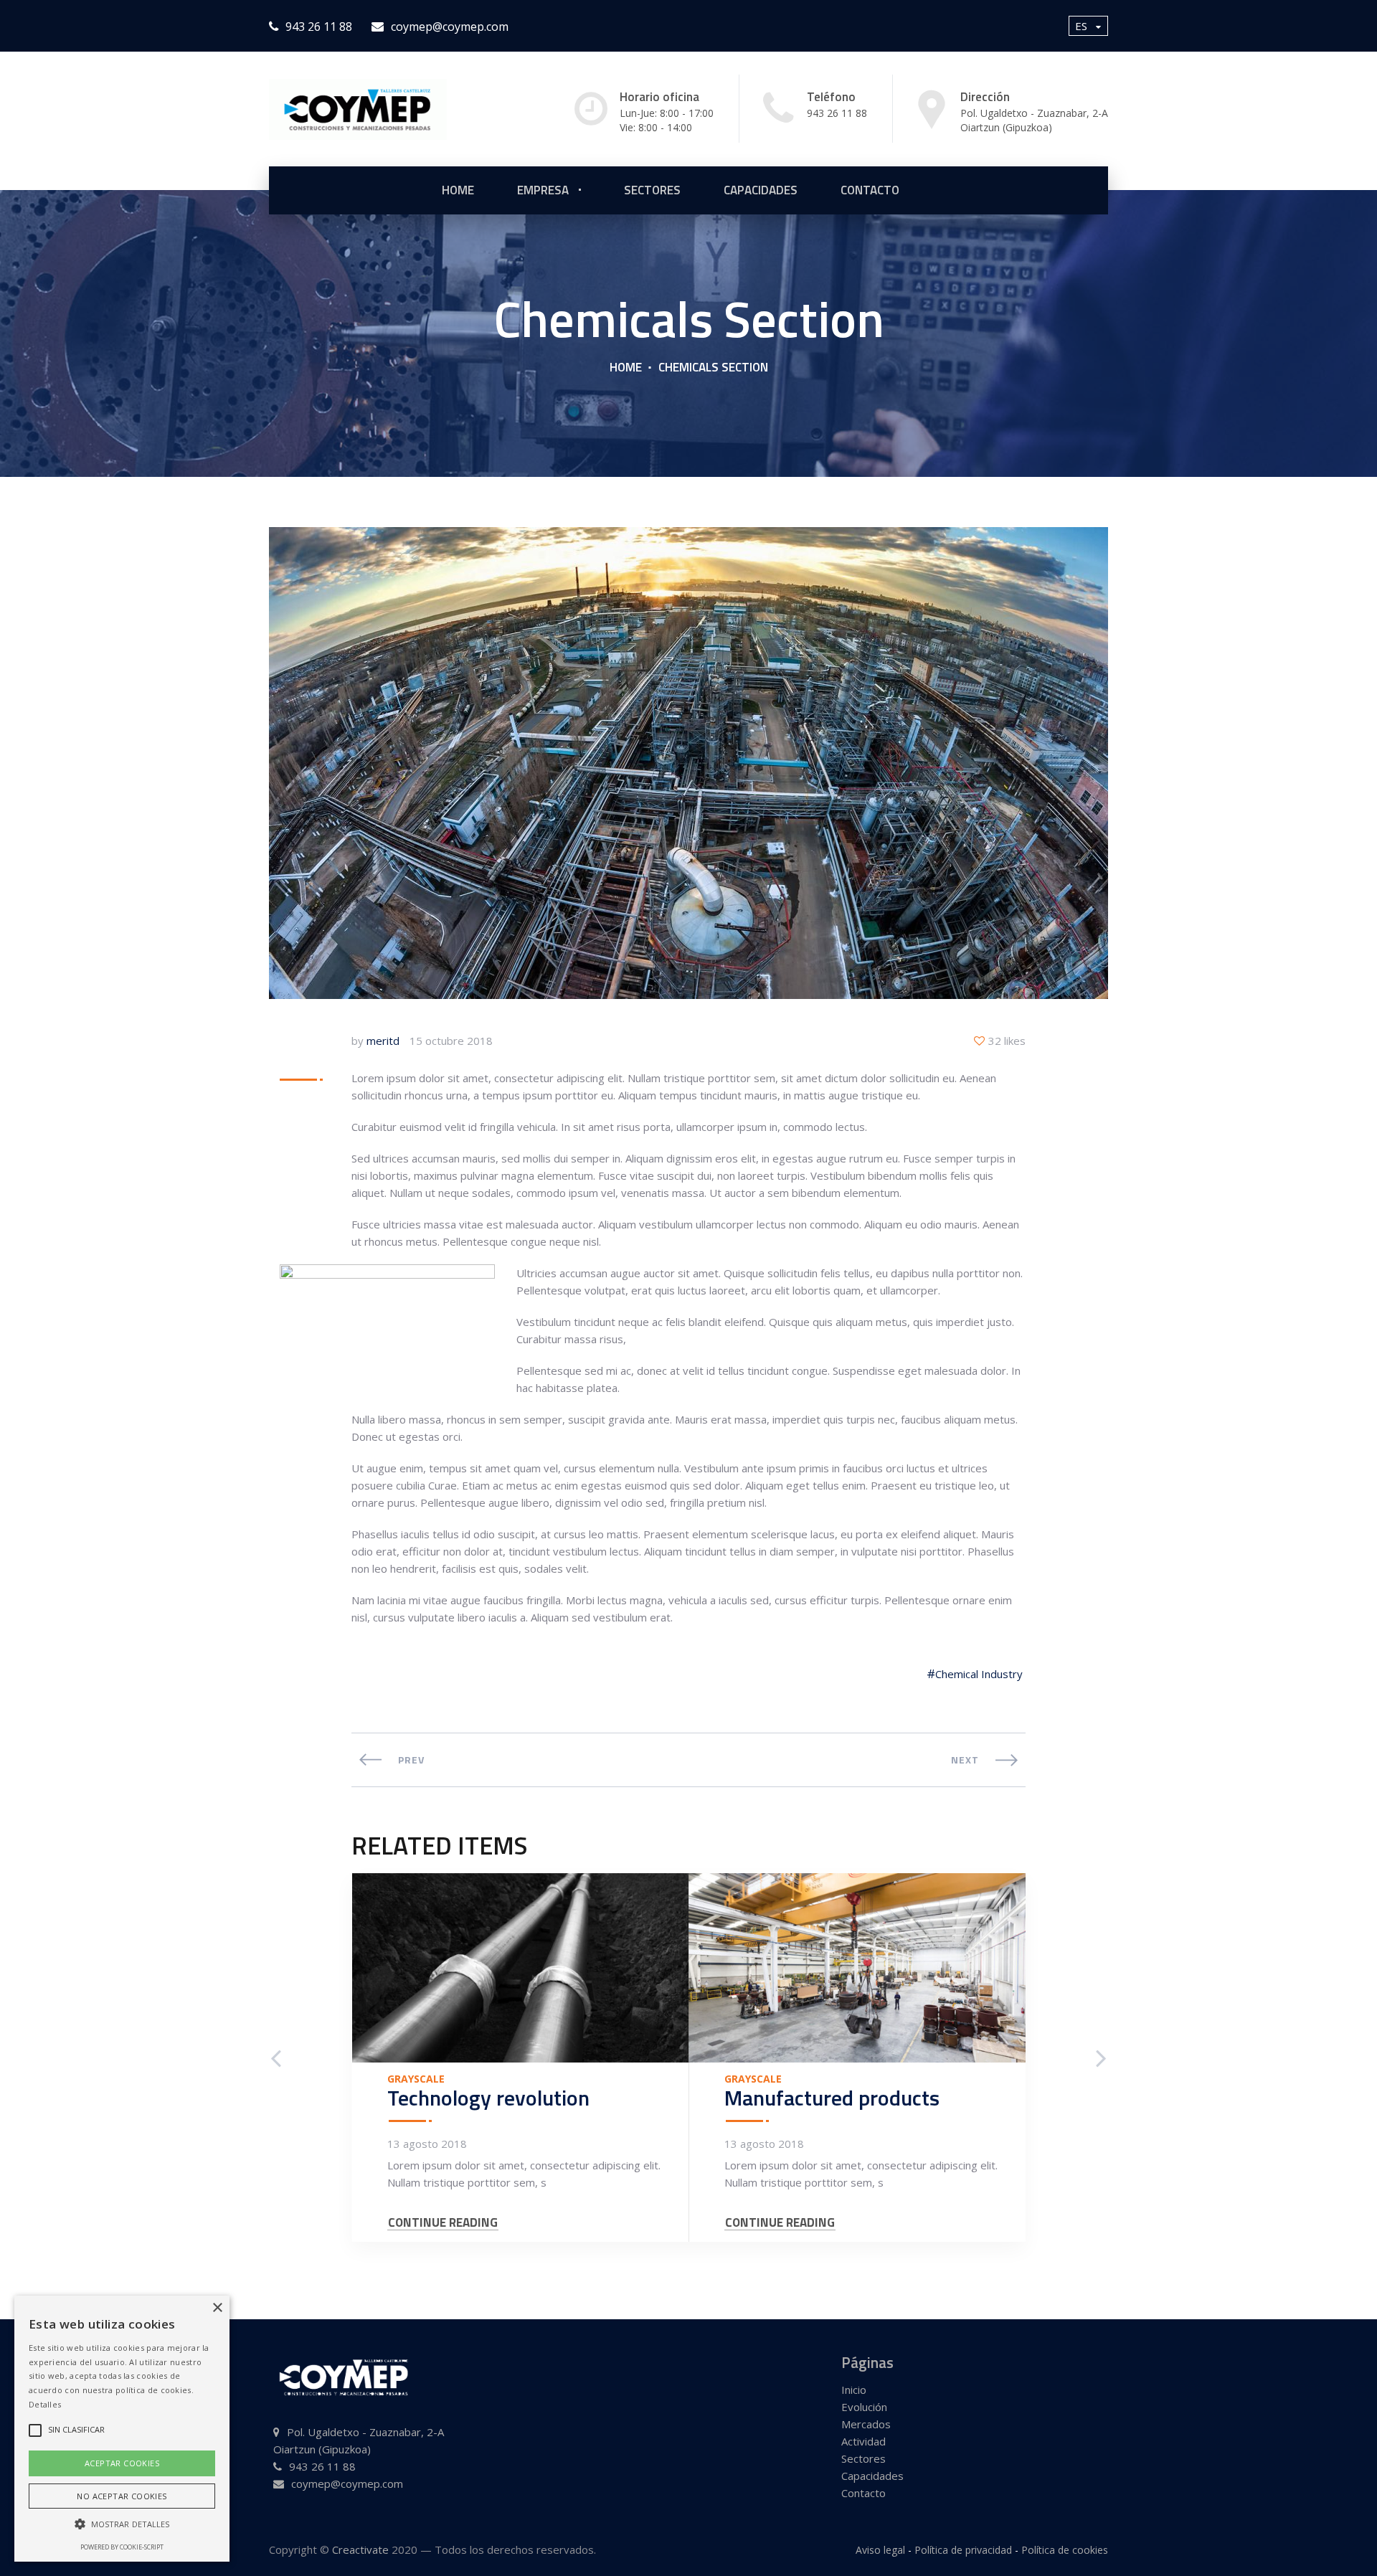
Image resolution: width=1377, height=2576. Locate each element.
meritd (383, 1041)
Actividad (863, 2441)
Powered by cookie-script (122, 2547)
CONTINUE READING (443, 2223)
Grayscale (416, 2079)
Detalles (45, 2404)
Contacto (870, 190)
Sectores (863, 2458)
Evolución (864, 2407)
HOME (458, 190)
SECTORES (652, 190)
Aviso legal (880, 2550)
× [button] (217, 2308)
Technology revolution (488, 2098)
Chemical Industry (979, 1674)
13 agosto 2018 (427, 2144)
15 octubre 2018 (451, 1041)
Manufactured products (832, 2098)
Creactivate (360, 2549)
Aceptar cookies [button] (122, 2463)
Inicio (854, 2390)
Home (626, 367)
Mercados (866, 2424)
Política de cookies (1065, 2550)
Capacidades (761, 190)
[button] (122, 2524)
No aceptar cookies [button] (122, 2496)
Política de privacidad (963, 2550)
